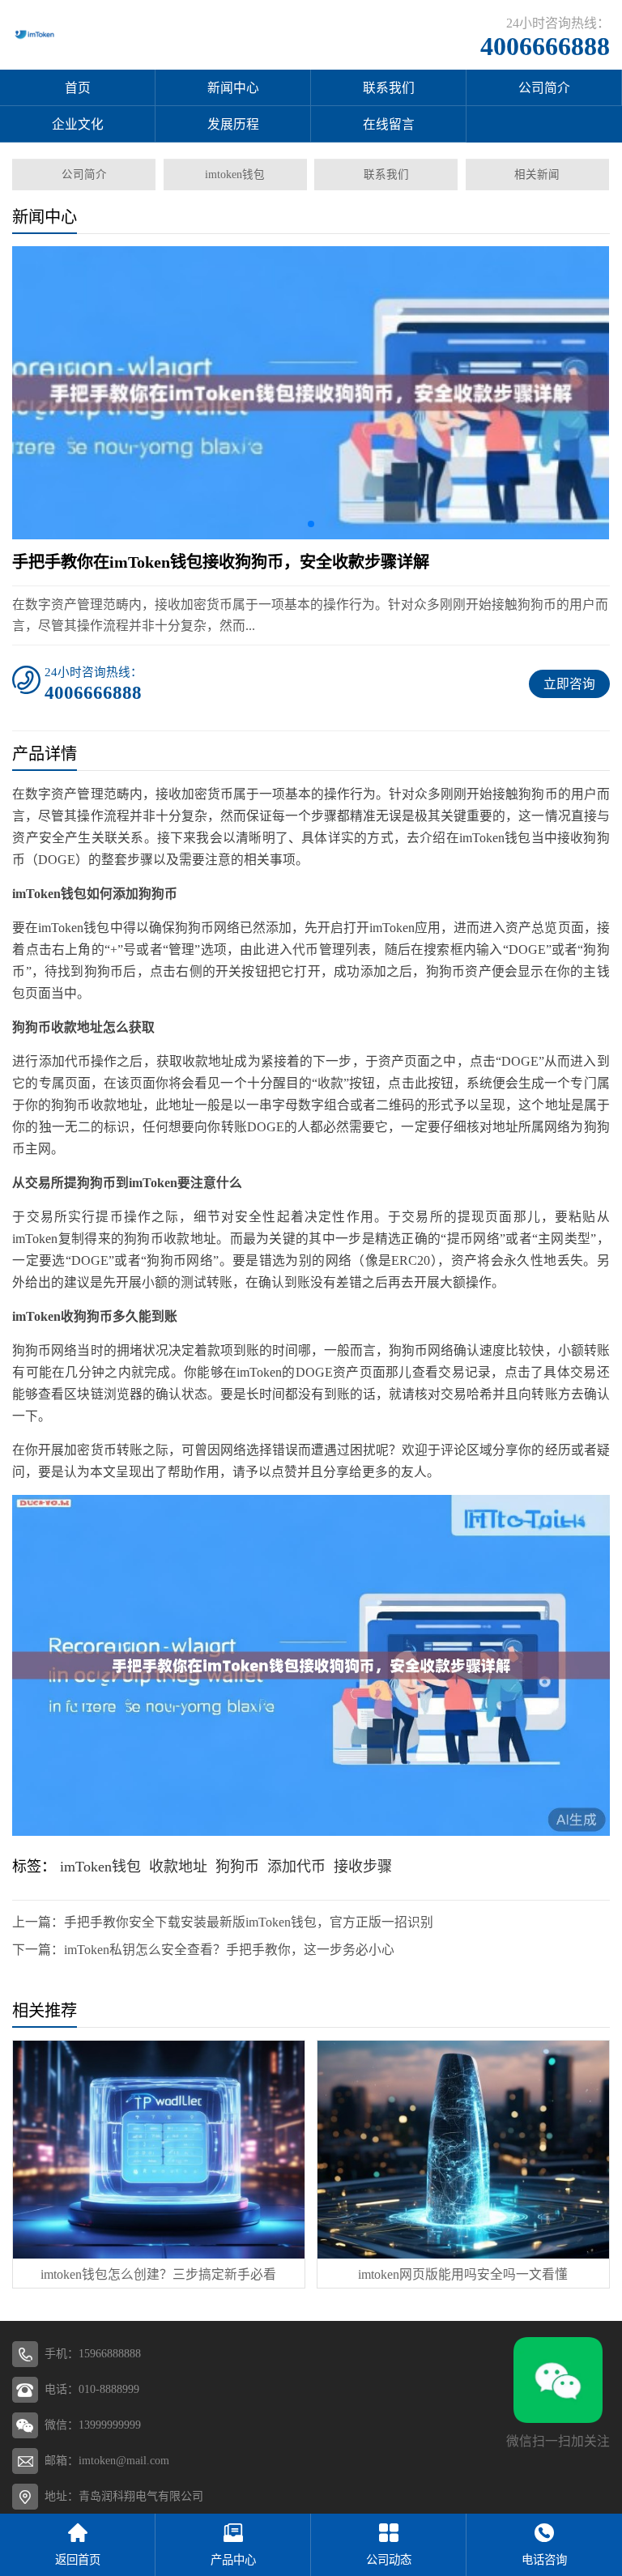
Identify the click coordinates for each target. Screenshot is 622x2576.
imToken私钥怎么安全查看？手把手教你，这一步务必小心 (229, 1950)
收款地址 (178, 1867)
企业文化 (78, 124)
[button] (311, 524)
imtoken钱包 (235, 175)
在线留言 (389, 124)
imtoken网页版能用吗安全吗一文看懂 (463, 2274)
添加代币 (296, 1867)
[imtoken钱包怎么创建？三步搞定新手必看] (158, 2150)
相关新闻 (537, 175)
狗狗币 (237, 1867)
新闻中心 (233, 88)
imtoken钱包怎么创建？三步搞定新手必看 (158, 2274)
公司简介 (544, 88)
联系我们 (389, 88)
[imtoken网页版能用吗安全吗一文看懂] (463, 2150)
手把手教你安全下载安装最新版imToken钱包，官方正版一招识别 (249, 1922)
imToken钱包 (100, 1867)
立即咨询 (569, 684)
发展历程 (233, 124)
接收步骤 (363, 1867)
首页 (78, 88)
